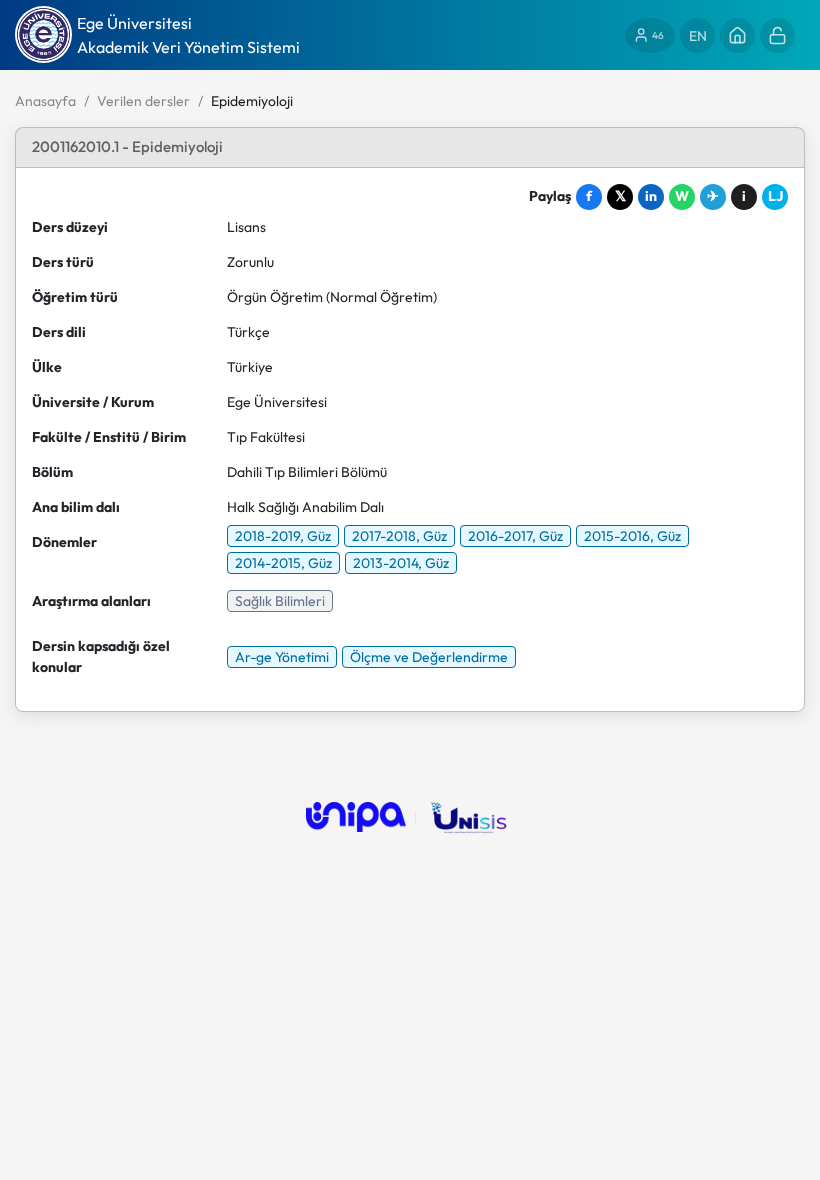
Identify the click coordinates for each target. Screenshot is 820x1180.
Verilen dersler (143, 101)
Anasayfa (45, 101)
